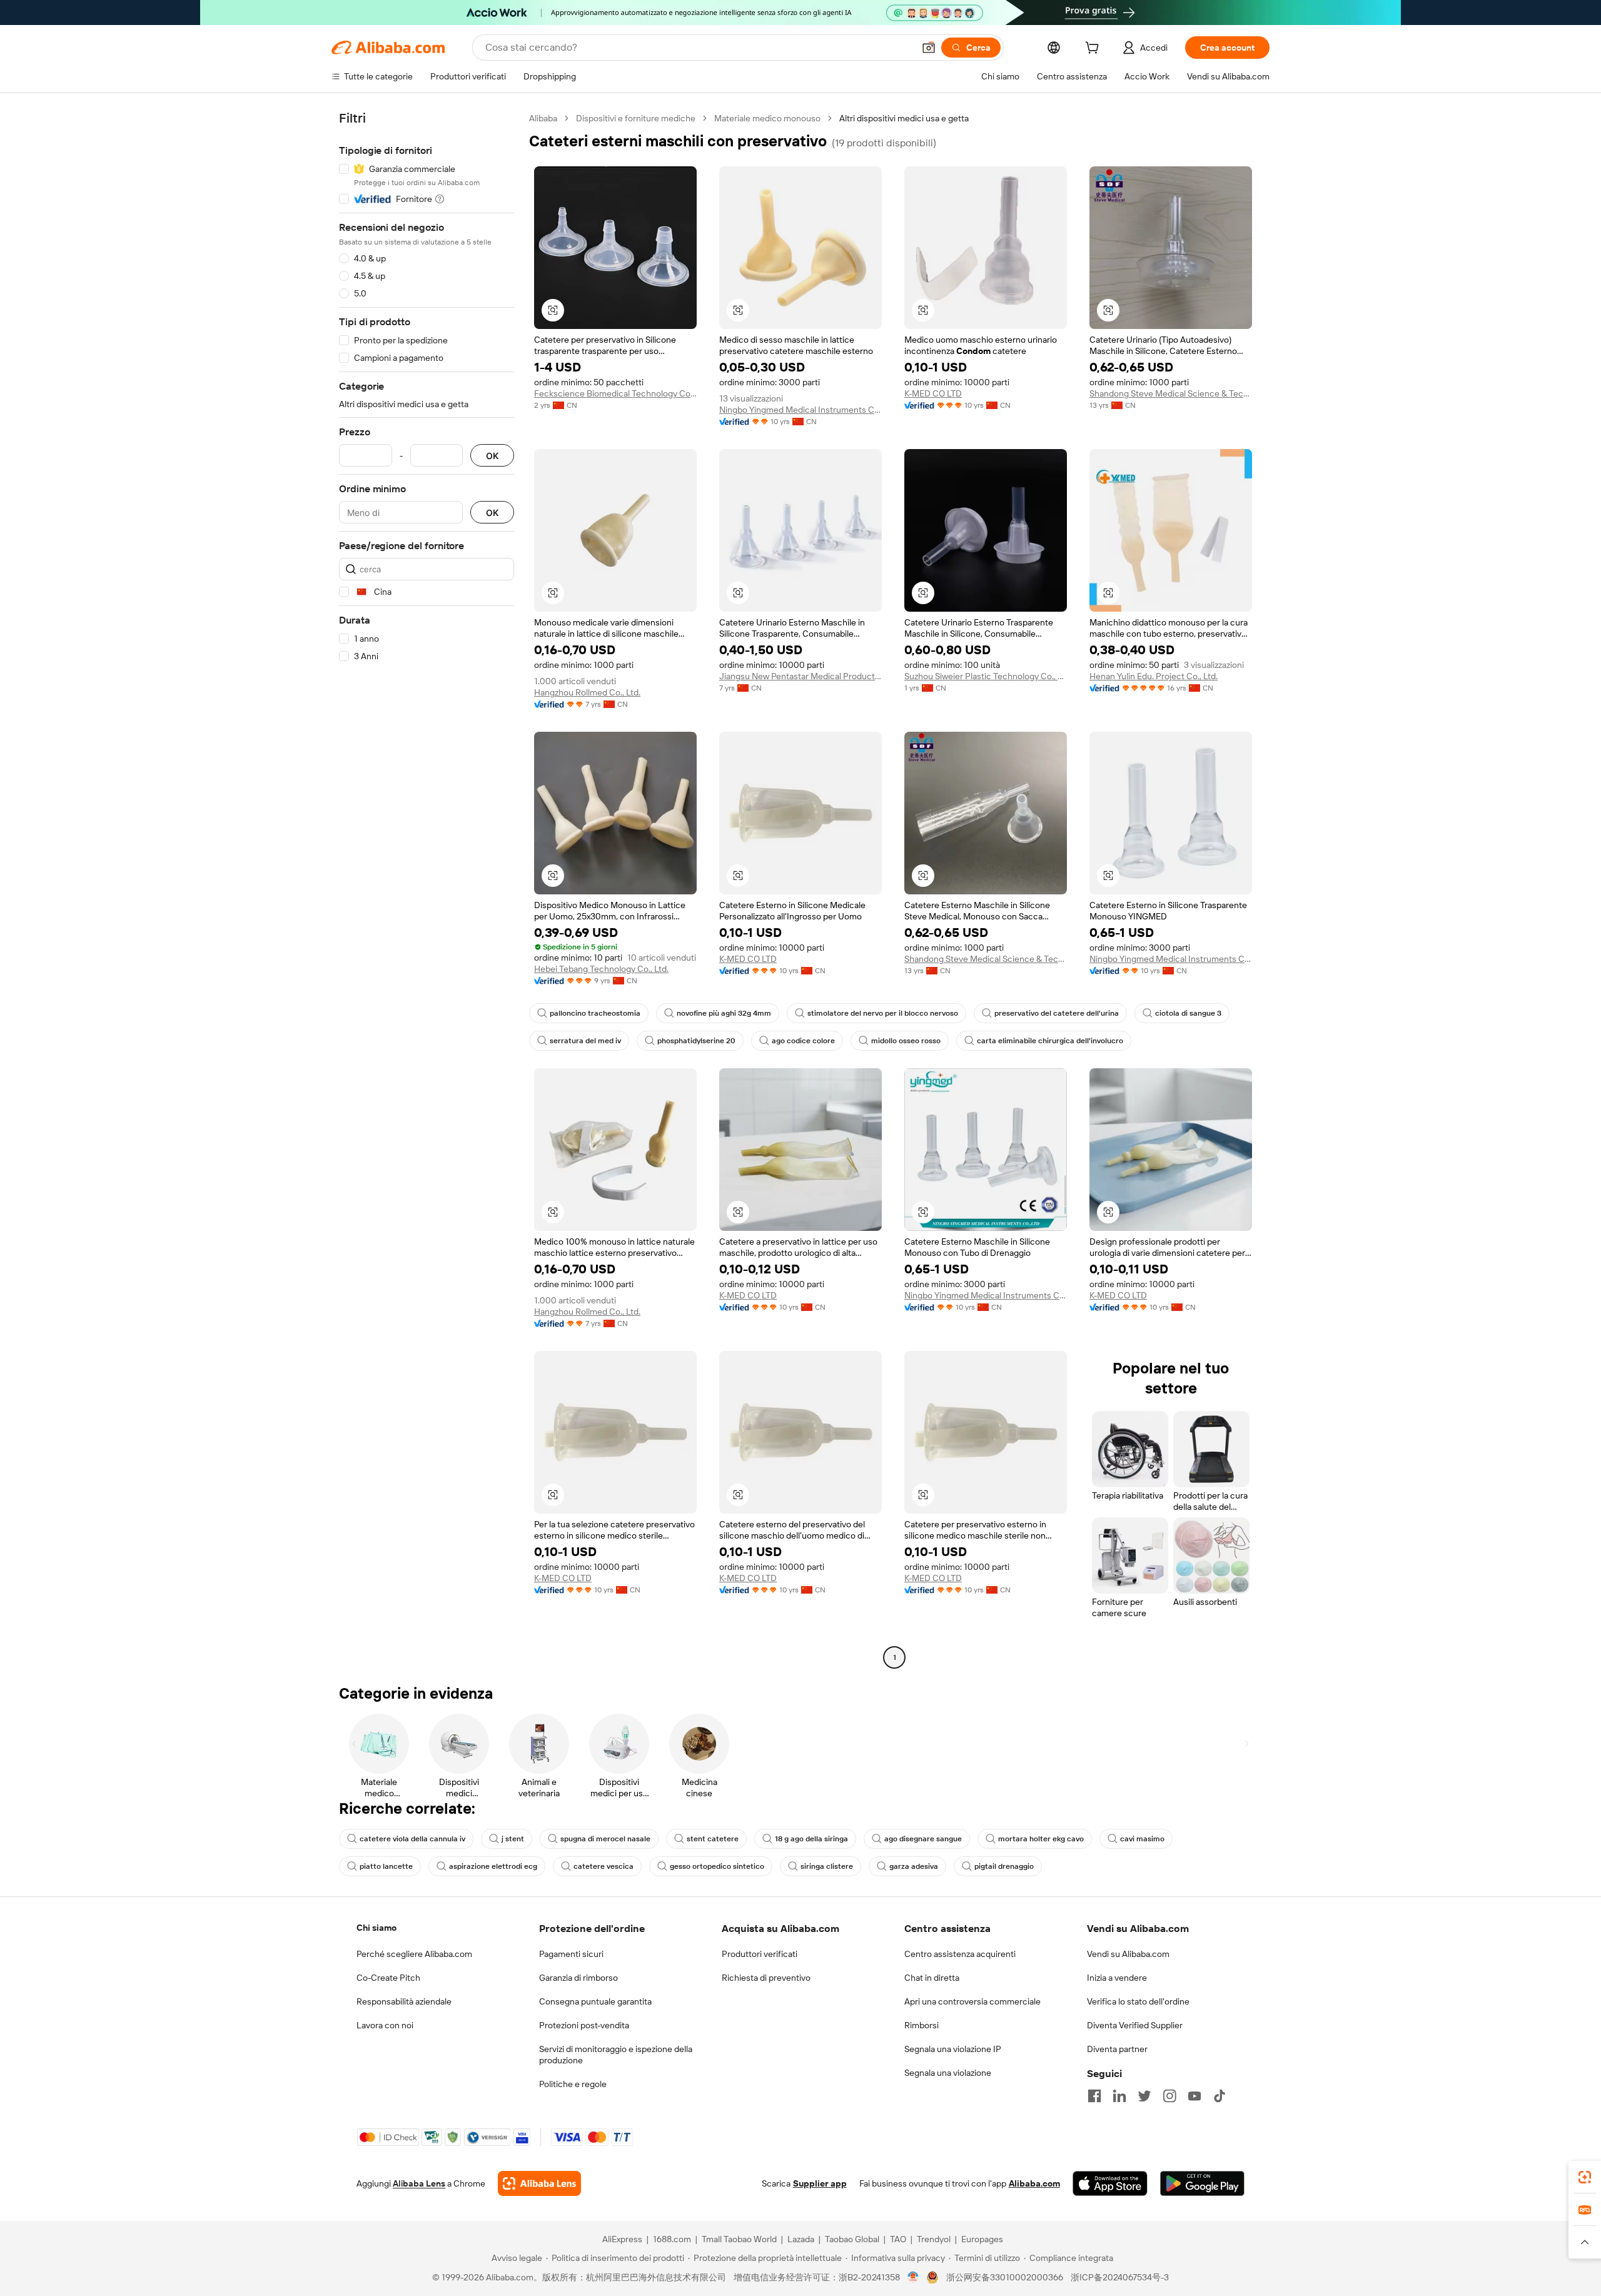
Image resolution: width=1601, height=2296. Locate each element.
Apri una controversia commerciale (972, 2001)
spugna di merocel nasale (605, 1839)
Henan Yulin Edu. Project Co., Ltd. (1154, 676)
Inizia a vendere (1117, 1978)
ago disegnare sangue (923, 1839)
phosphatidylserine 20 (696, 1041)
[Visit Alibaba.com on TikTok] (1220, 2096)
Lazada (801, 2239)
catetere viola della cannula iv (412, 1839)
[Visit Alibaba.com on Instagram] (1169, 2096)
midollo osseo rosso (906, 1041)
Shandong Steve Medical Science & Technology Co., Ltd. (1171, 393)
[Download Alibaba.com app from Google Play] (1202, 2183)
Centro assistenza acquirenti (960, 1954)
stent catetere (713, 1839)
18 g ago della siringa (811, 1839)
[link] (1585, 2177)
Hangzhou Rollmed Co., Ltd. (587, 692)
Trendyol (934, 2239)
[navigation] (427, 889)
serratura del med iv (585, 1041)
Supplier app (820, 2183)
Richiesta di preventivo (766, 1978)
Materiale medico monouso (767, 118)
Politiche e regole (573, 2084)
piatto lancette (386, 1866)
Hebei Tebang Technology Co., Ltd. (601, 969)
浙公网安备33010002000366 (1005, 2277)
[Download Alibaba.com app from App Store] (1110, 2183)
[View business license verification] (913, 2277)
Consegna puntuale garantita (595, 2001)
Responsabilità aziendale (404, 2001)
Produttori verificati (760, 1954)
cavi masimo (1142, 1839)
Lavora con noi (385, 2025)
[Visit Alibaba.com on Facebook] (1094, 2096)
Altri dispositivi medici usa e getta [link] (904, 118)
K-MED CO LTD (933, 393)
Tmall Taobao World (739, 2239)
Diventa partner (1117, 2049)
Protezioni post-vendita (584, 2025)
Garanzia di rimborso (578, 1978)
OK (492, 456)
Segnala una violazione (948, 2073)
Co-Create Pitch (388, 1978)
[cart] (1094, 49)
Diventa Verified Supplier (1135, 2025)
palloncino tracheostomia (595, 1013)
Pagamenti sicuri (571, 1954)
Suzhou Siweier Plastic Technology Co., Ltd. (986, 676)
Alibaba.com (1034, 2183)
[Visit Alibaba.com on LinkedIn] (1119, 2096)
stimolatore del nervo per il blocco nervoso (883, 1013)
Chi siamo (376, 1928)
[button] (929, 48)
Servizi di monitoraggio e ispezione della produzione (616, 2055)
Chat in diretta (932, 1978)
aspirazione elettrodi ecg (493, 1866)
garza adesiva (914, 1866)
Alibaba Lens (419, 2183)
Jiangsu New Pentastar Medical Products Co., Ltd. (800, 676)
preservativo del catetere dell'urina (1057, 1013)
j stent (513, 1839)
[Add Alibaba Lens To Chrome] (539, 2183)
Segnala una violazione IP (953, 2049)
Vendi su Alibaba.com (1128, 1954)
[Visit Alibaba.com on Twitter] (1144, 2096)
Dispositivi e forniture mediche (636, 118)
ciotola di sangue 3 (1188, 1013)
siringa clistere (827, 1866)
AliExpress (622, 2239)
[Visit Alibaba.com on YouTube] (1194, 2096)
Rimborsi (922, 2025)
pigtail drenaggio (1004, 1866)
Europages (982, 2239)
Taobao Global (852, 2239)
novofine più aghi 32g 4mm (724, 1013)
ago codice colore (803, 1041)
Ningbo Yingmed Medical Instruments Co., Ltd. (800, 410)
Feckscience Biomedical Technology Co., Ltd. (615, 393)
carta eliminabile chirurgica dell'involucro (1050, 1041)
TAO (898, 2239)
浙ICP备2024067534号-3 (1120, 2277)
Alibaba (543, 118)
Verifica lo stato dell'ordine (1138, 2001)
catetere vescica (604, 1866)
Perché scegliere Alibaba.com (414, 1954)
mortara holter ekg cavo (1041, 1839)
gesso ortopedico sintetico (717, 1866)
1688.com (672, 2239)
